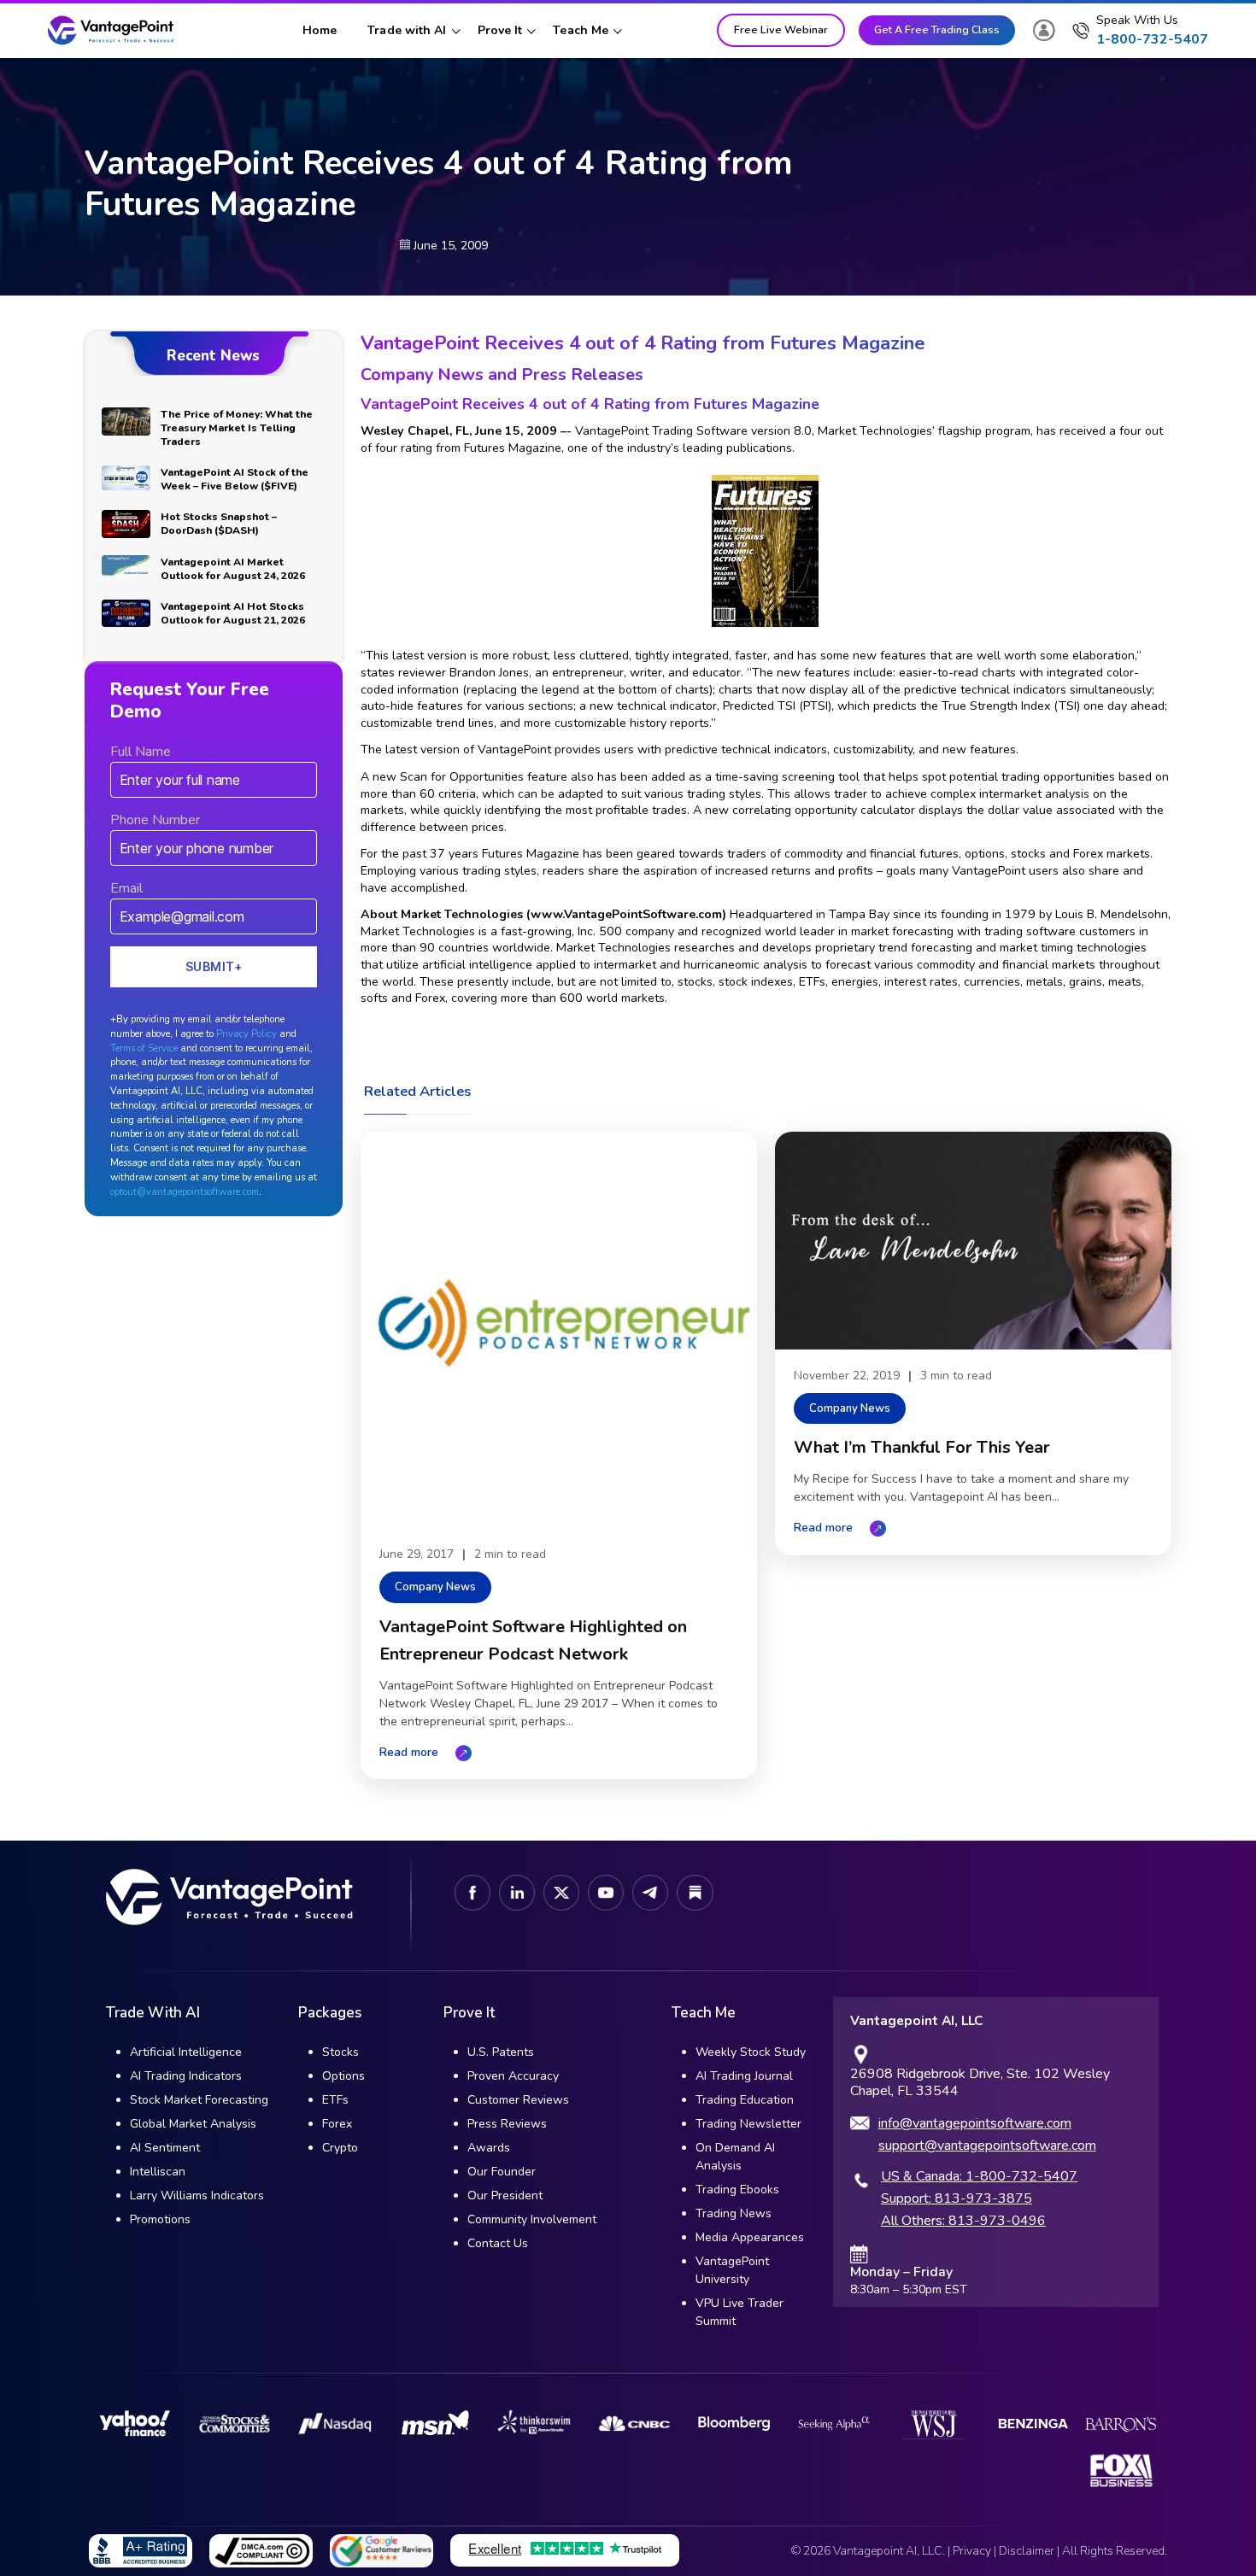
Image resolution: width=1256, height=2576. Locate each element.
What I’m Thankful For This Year (922, 1447)
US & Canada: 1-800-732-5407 (979, 2176)
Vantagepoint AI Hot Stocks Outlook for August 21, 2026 (233, 613)
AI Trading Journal (744, 2076)
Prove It (500, 30)
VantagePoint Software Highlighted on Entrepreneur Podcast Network (533, 1640)
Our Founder (502, 2172)
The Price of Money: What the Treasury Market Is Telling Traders (237, 428)
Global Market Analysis (193, 2124)
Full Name (141, 752)
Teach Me (581, 30)
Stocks (340, 2052)
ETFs (335, 2100)
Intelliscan (158, 2172)
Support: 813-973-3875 (957, 2198)
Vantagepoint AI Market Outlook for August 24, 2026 (233, 569)
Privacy (972, 2551)
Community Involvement (532, 2219)
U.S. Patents (501, 2052)
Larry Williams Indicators (197, 2195)
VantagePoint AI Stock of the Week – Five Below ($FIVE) (235, 479)
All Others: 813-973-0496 (963, 2221)
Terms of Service (144, 1048)
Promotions (160, 2219)
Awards (489, 2148)
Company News (435, 1587)
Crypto (340, 2148)
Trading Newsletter (748, 2124)
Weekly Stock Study (751, 2052)
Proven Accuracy (513, 2076)
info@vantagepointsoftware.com (975, 2123)
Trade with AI (407, 30)
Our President (505, 2195)
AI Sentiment (165, 2148)
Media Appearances (750, 2237)
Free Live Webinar (781, 29)
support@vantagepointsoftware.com (987, 2146)
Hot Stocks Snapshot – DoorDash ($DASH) (219, 524)
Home (320, 30)
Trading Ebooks (737, 2190)
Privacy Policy (247, 1034)
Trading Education (745, 2100)
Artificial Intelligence (186, 2052)
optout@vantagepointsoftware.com (185, 1192)
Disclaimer (1027, 2551)
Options (343, 2076)
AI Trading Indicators (186, 2076)
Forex (337, 2124)
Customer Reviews (518, 2100)
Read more (409, 1752)
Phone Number (155, 820)
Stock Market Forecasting (199, 2100)
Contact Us (498, 2243)
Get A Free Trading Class (937, 29)
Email (126, 888)
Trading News (734, 2213)
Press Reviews (507, 2124)
